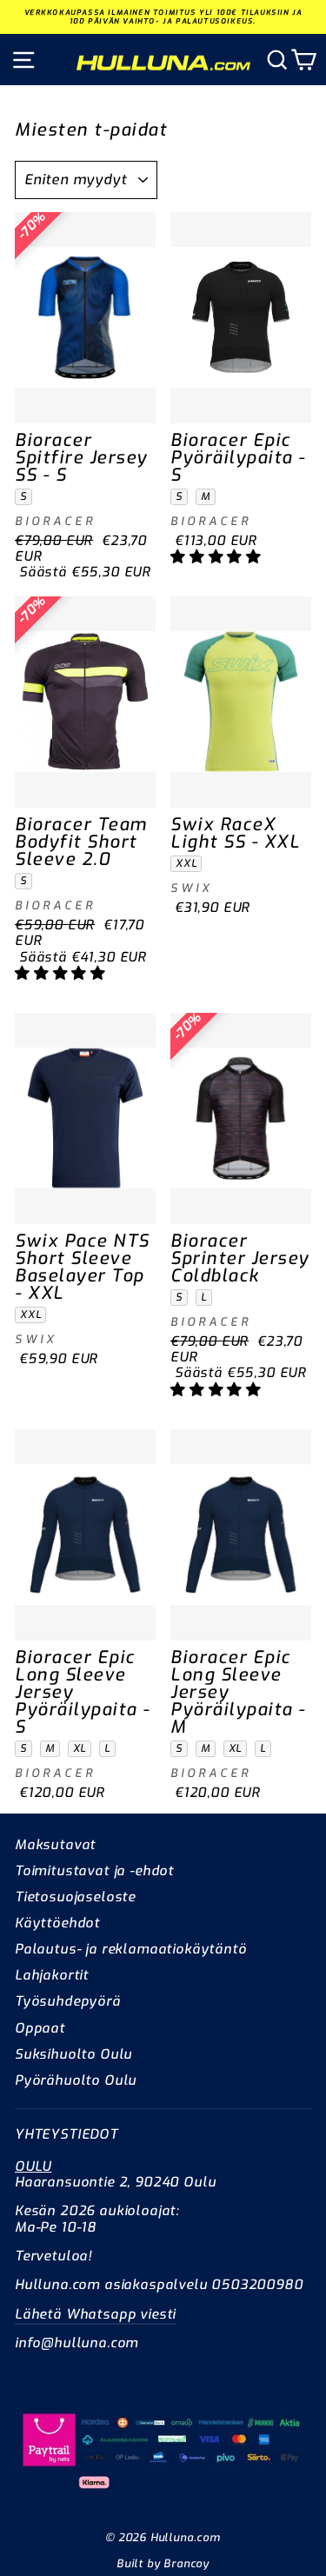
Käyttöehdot (57, 1923)
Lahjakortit (52, 1975)
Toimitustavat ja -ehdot (94, 1871)
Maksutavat (55, 1845)
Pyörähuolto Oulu (76, 2080)
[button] (218, 556)
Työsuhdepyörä (68, 2001)
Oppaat (40, 2028)
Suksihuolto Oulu (73, 2054)
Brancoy (186, 2563)
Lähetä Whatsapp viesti (95, 2314)
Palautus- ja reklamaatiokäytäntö (131, 1949)
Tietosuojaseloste (75, 1897)
